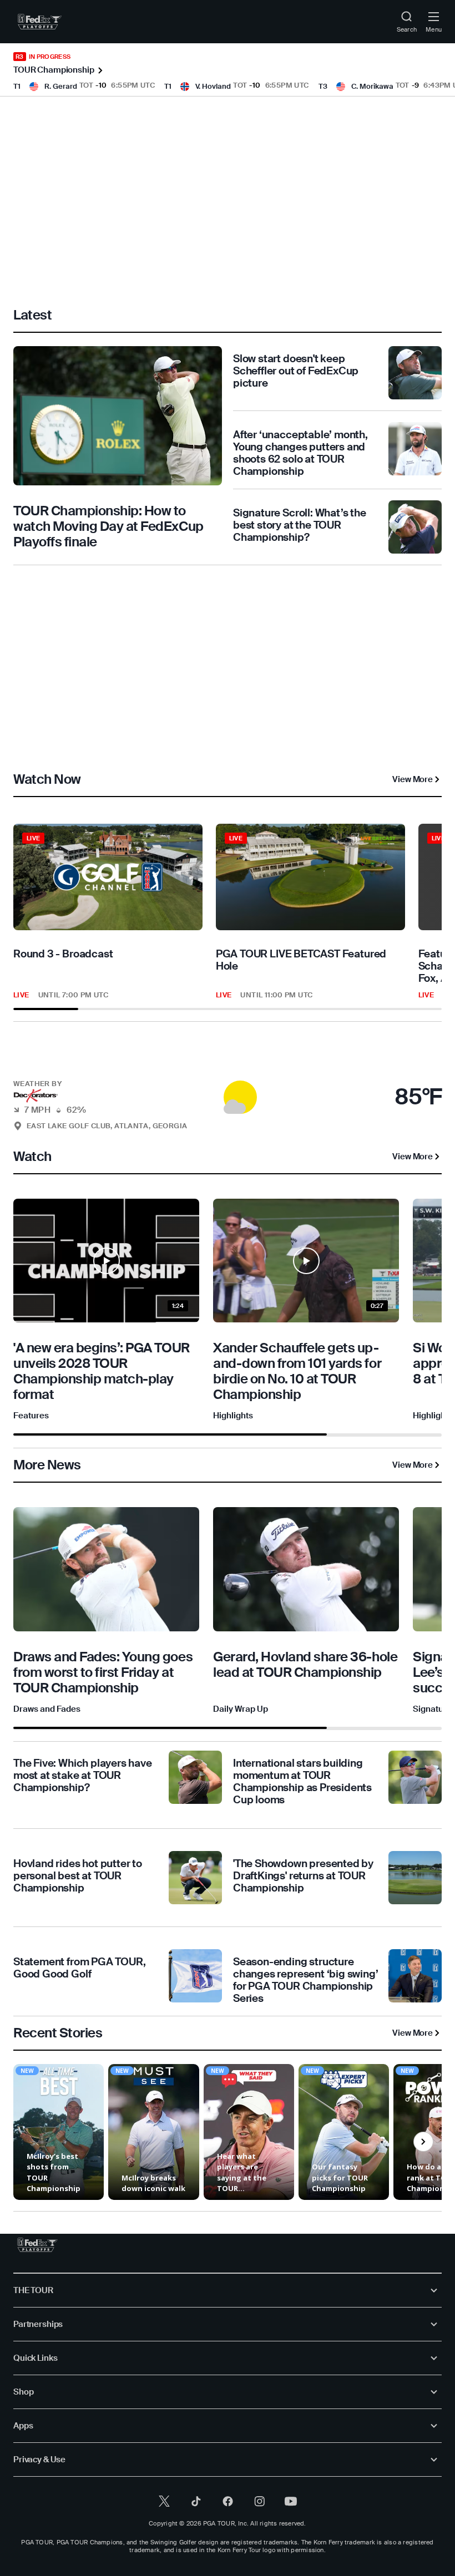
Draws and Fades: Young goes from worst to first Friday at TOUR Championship (103, 1672)
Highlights (233, 1416)
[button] (228, 1091)
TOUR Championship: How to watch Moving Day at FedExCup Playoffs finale (108, 526)
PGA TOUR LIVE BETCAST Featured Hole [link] (301, 960)
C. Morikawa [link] (372, 86)
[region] (228, 917)
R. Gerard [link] (61, 86)
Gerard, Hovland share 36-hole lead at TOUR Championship (305, 1664)
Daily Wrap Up (241, 1709)
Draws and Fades (47, 1709)
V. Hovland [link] (213, 86)
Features (31, 1416)
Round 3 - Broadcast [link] (63, 954)
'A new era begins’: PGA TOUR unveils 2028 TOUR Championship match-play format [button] (102, 1371)
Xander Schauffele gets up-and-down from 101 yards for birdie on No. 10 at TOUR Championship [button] (297, 1371)
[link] (40, 22)
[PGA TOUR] (37, 2245)
